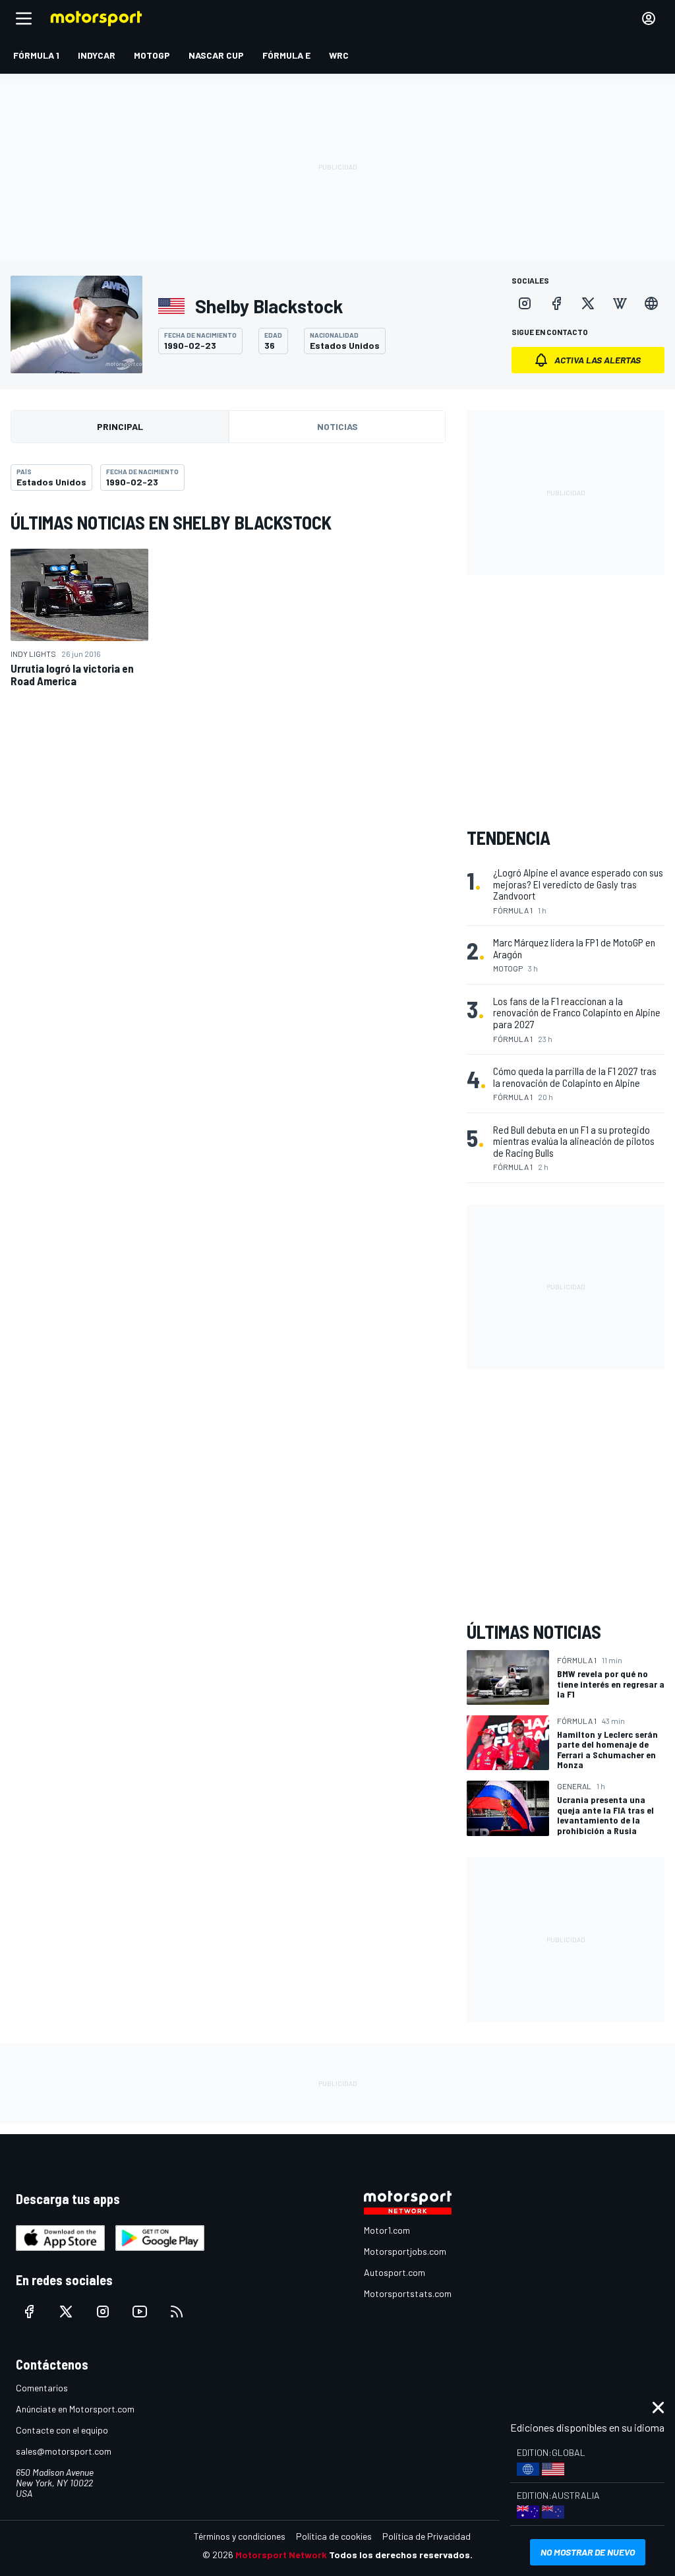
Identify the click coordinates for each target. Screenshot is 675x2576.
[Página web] (651, 303)
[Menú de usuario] (649, 18)
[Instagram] (525, 303)
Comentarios (42, 2388)
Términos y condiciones (240, 2536)
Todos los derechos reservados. (401, 2555)
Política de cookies (334, 2536)
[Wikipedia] (620, 303)
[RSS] (177, 2312)
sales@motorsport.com (64, 2451)
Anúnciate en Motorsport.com (75, 2409)
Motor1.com (387, 2230)
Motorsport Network (281, 2555)
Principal (120, 426)
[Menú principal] (24, 18)
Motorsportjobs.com (405, 2251)
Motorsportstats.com (408, 2293)
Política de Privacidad (426, 2536)
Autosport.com (395, 2272)
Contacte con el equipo (62, 2430)
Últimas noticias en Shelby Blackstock (171, 522)
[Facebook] (556, 303)
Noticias (337, 426)
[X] (588, 303)
